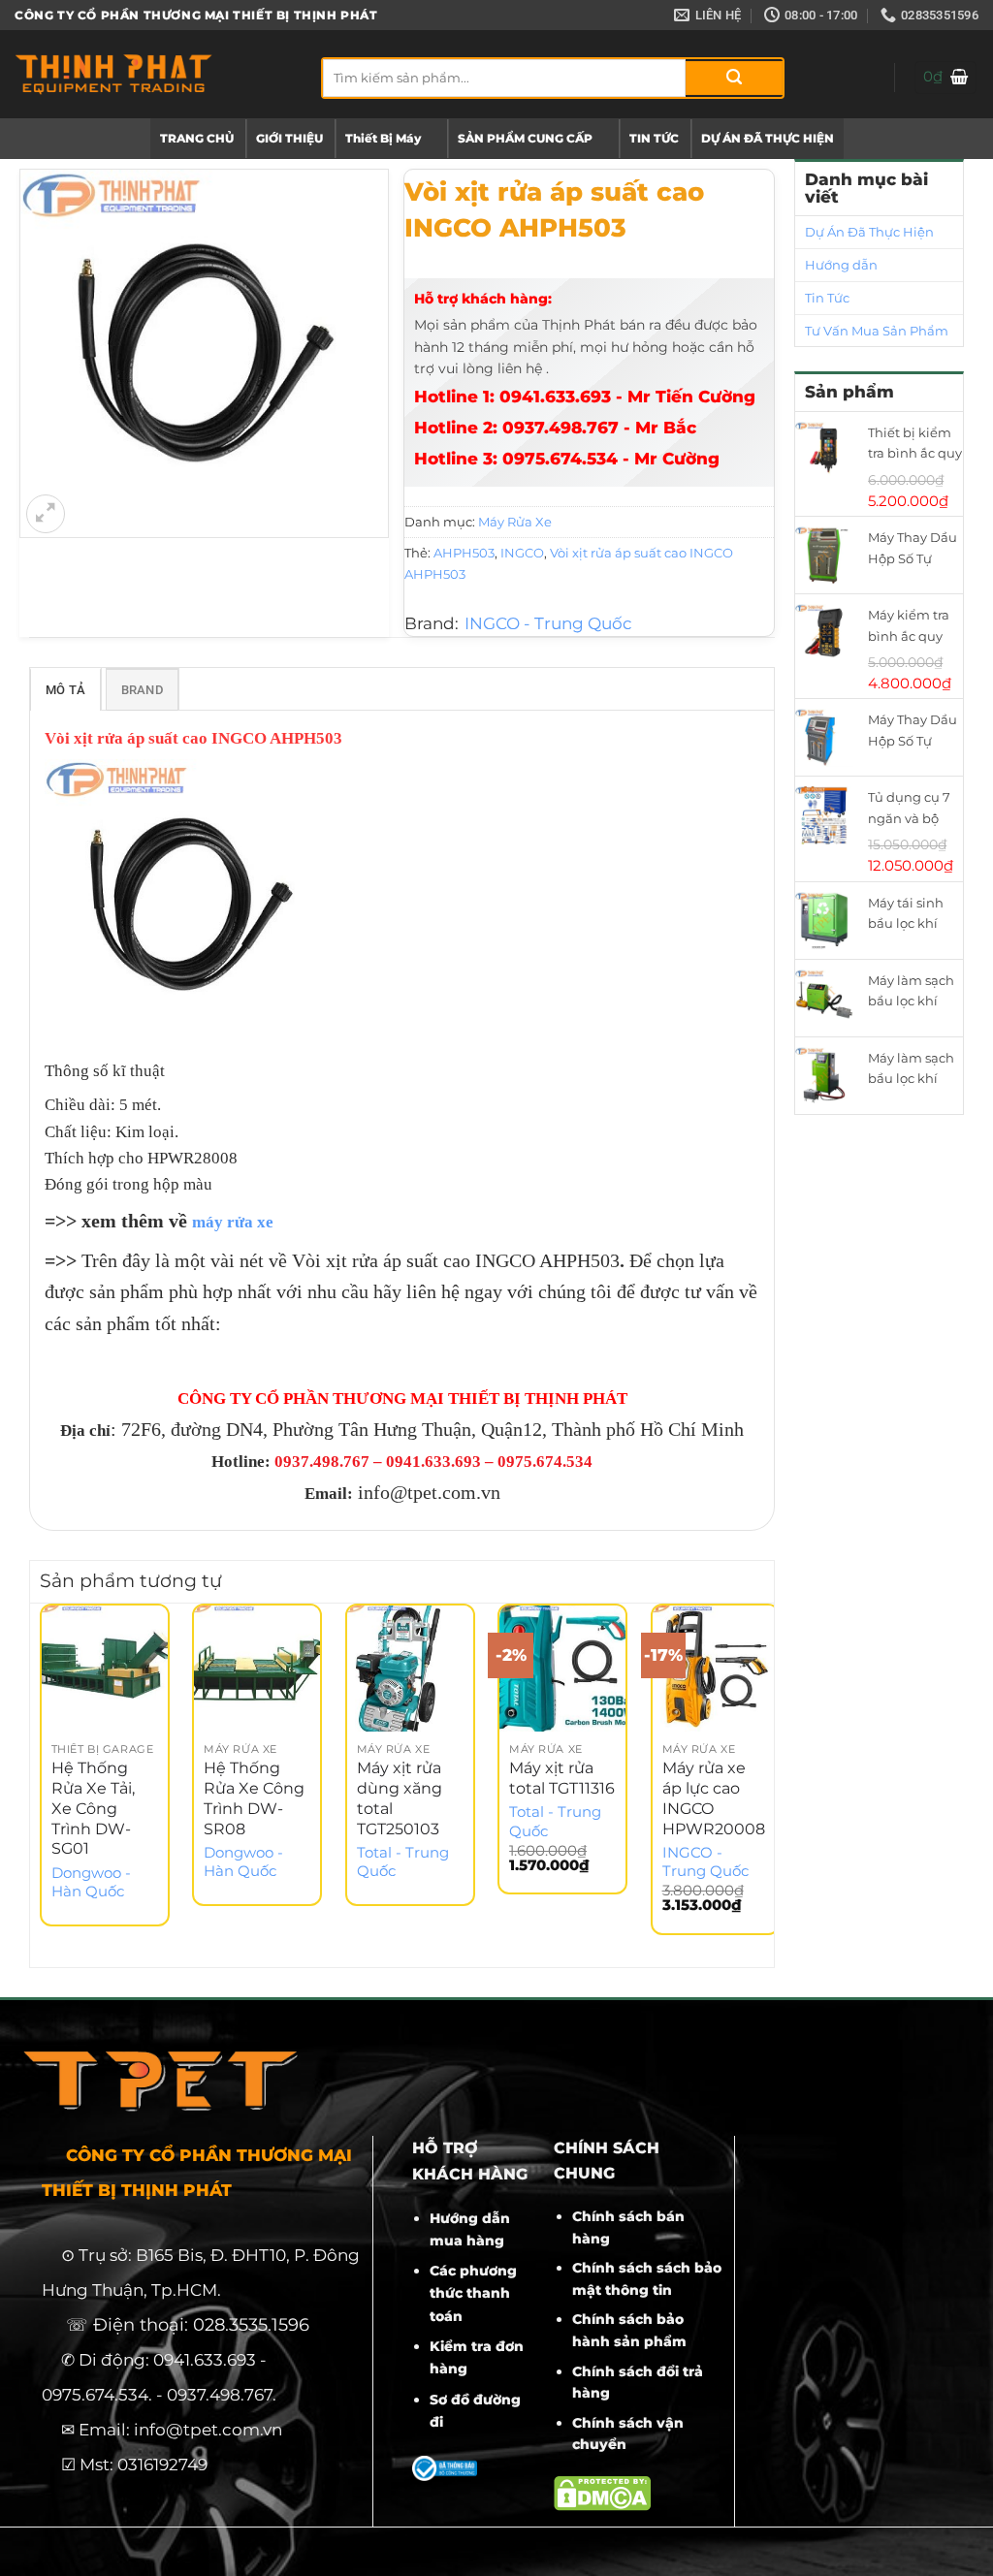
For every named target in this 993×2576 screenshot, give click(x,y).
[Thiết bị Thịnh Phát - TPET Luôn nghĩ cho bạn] (153, 74)
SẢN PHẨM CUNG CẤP (525, 138)
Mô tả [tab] (65, 690)
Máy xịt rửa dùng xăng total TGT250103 (400, 1798)
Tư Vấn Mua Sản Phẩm (877, 331)
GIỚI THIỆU (289, 138)
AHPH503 (464, 553)
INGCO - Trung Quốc (548, 623)
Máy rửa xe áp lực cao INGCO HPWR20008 (714, 1798)
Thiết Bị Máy (383, 138)
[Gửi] (734, 78)
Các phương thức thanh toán (473, 2293)
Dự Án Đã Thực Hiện (869, 232)
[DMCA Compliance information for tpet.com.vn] (602, 2493)
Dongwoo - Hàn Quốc (91, 1882)
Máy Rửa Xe (515, 522)
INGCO (522, 553)
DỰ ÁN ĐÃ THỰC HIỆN (768, 138)
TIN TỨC (654, 138)
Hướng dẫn (841, 265)
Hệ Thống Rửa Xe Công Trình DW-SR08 (254, 1798)
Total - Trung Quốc (403, 1862)
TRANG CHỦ (197, 138)
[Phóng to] (46, 514)
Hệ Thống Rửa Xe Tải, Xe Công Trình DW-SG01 (93, 1808)
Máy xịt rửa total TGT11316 (562, 1778)
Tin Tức (827, 298)
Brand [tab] (142, 690)
